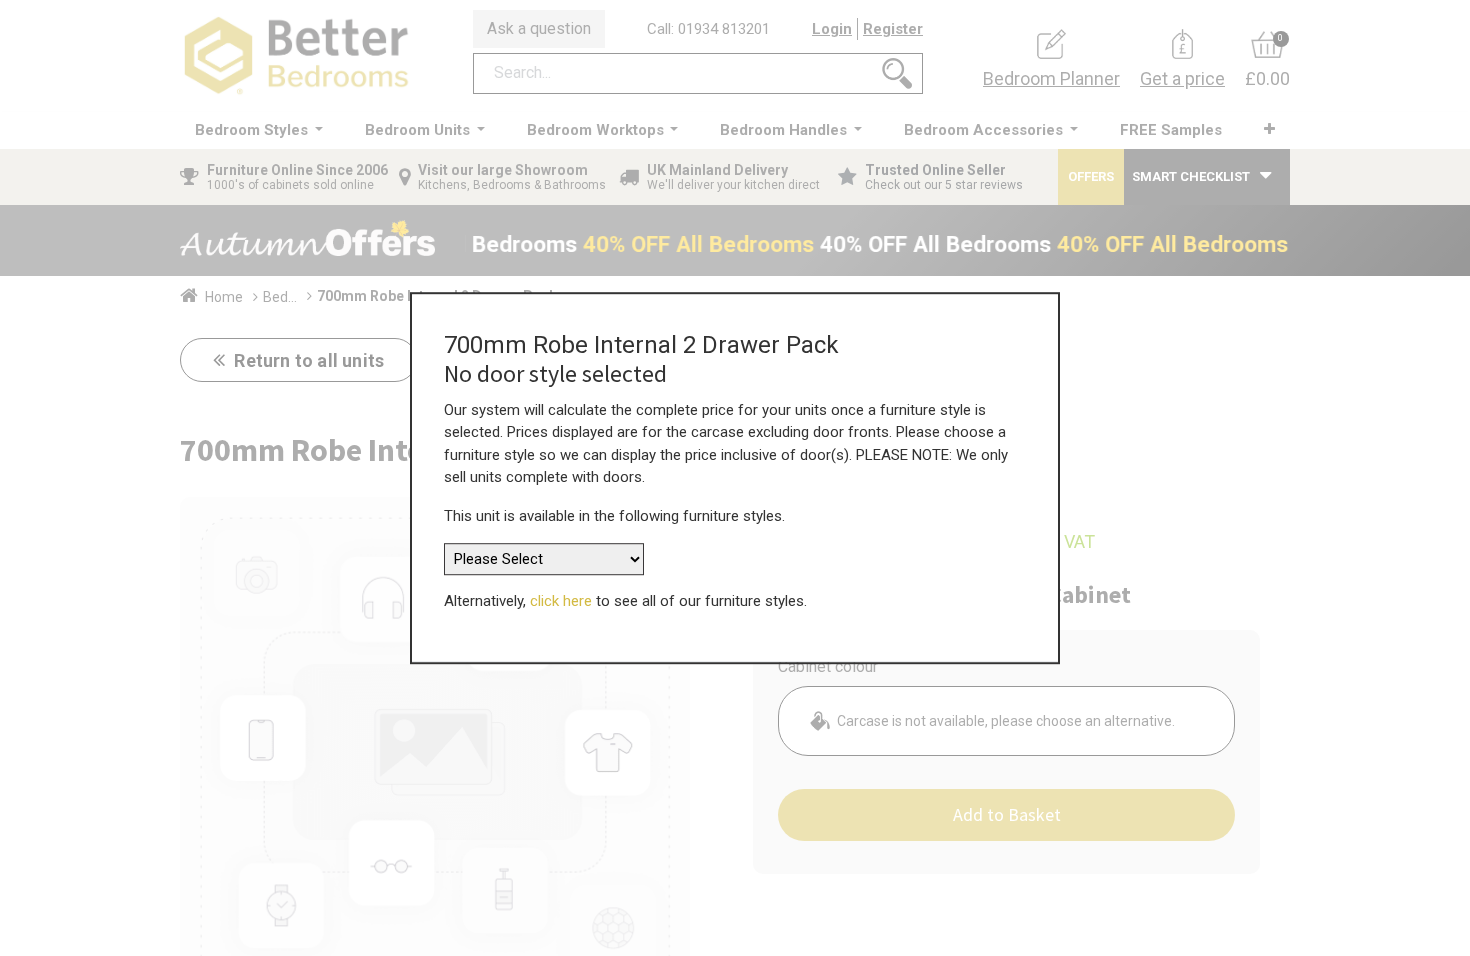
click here (561, 601)
